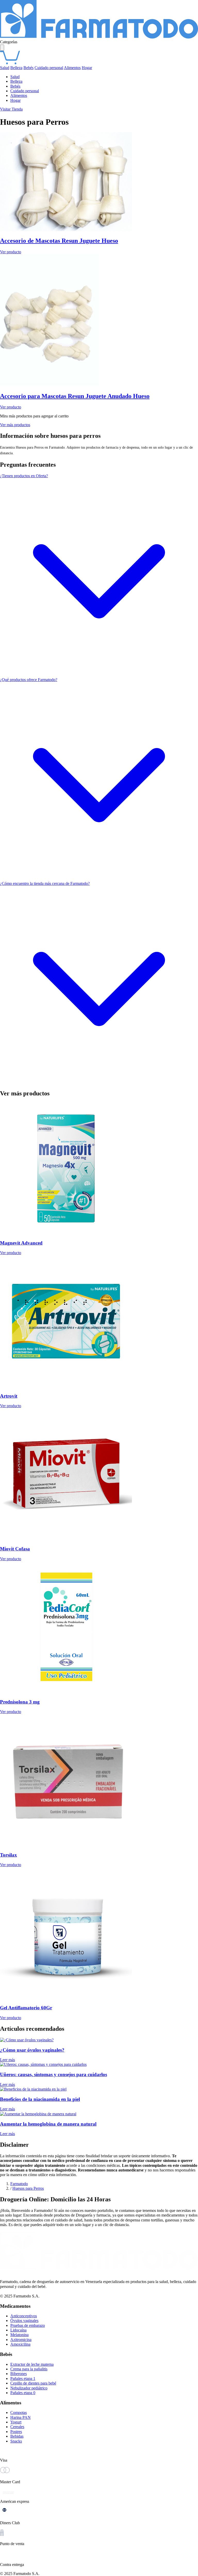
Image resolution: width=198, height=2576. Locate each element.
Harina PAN (20, 2417)
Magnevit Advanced (21, 1243)
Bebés (28, 68)
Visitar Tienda (11, 109)
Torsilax (9, 1855)
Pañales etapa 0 (23, 2393)
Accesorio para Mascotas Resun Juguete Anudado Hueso (75, 396)
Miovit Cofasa (15, 1549)
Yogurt (16, 2422)
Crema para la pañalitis (29, 2369)
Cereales (17, 2427)
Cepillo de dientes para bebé (33, 2383)
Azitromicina (21, 2340)
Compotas (19, 2413)
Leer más (7, 2060)
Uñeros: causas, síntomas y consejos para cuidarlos (53, 2074)
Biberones (19, 2374)
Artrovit (9, 1396)
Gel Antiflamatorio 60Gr (26, 2008)
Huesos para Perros (28, 2188)
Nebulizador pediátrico (29, 2388)
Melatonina (19, 2335)
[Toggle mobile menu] (2, 48)
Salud (5, 68)
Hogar (87, 68)
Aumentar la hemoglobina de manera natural (48, 2124)
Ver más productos (15, 425)
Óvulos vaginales (24, 2321)
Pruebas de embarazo (28, 2325)
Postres (16, 2432)
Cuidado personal (49, 68)
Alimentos (72, 68)
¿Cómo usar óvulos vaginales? (32, 2050)
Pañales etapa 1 (23, 2378)
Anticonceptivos (24, 2316)
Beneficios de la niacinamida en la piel (40, 2099)
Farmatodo (19, 2184)
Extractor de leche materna (32, 2364)
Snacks (16, 2441)
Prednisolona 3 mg (20, 1702)
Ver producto (11, 252)
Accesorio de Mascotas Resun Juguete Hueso (59, 241)
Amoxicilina (20, 2344)
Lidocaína (18, 2330)
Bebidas (17, 2436)
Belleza (16, 68)
